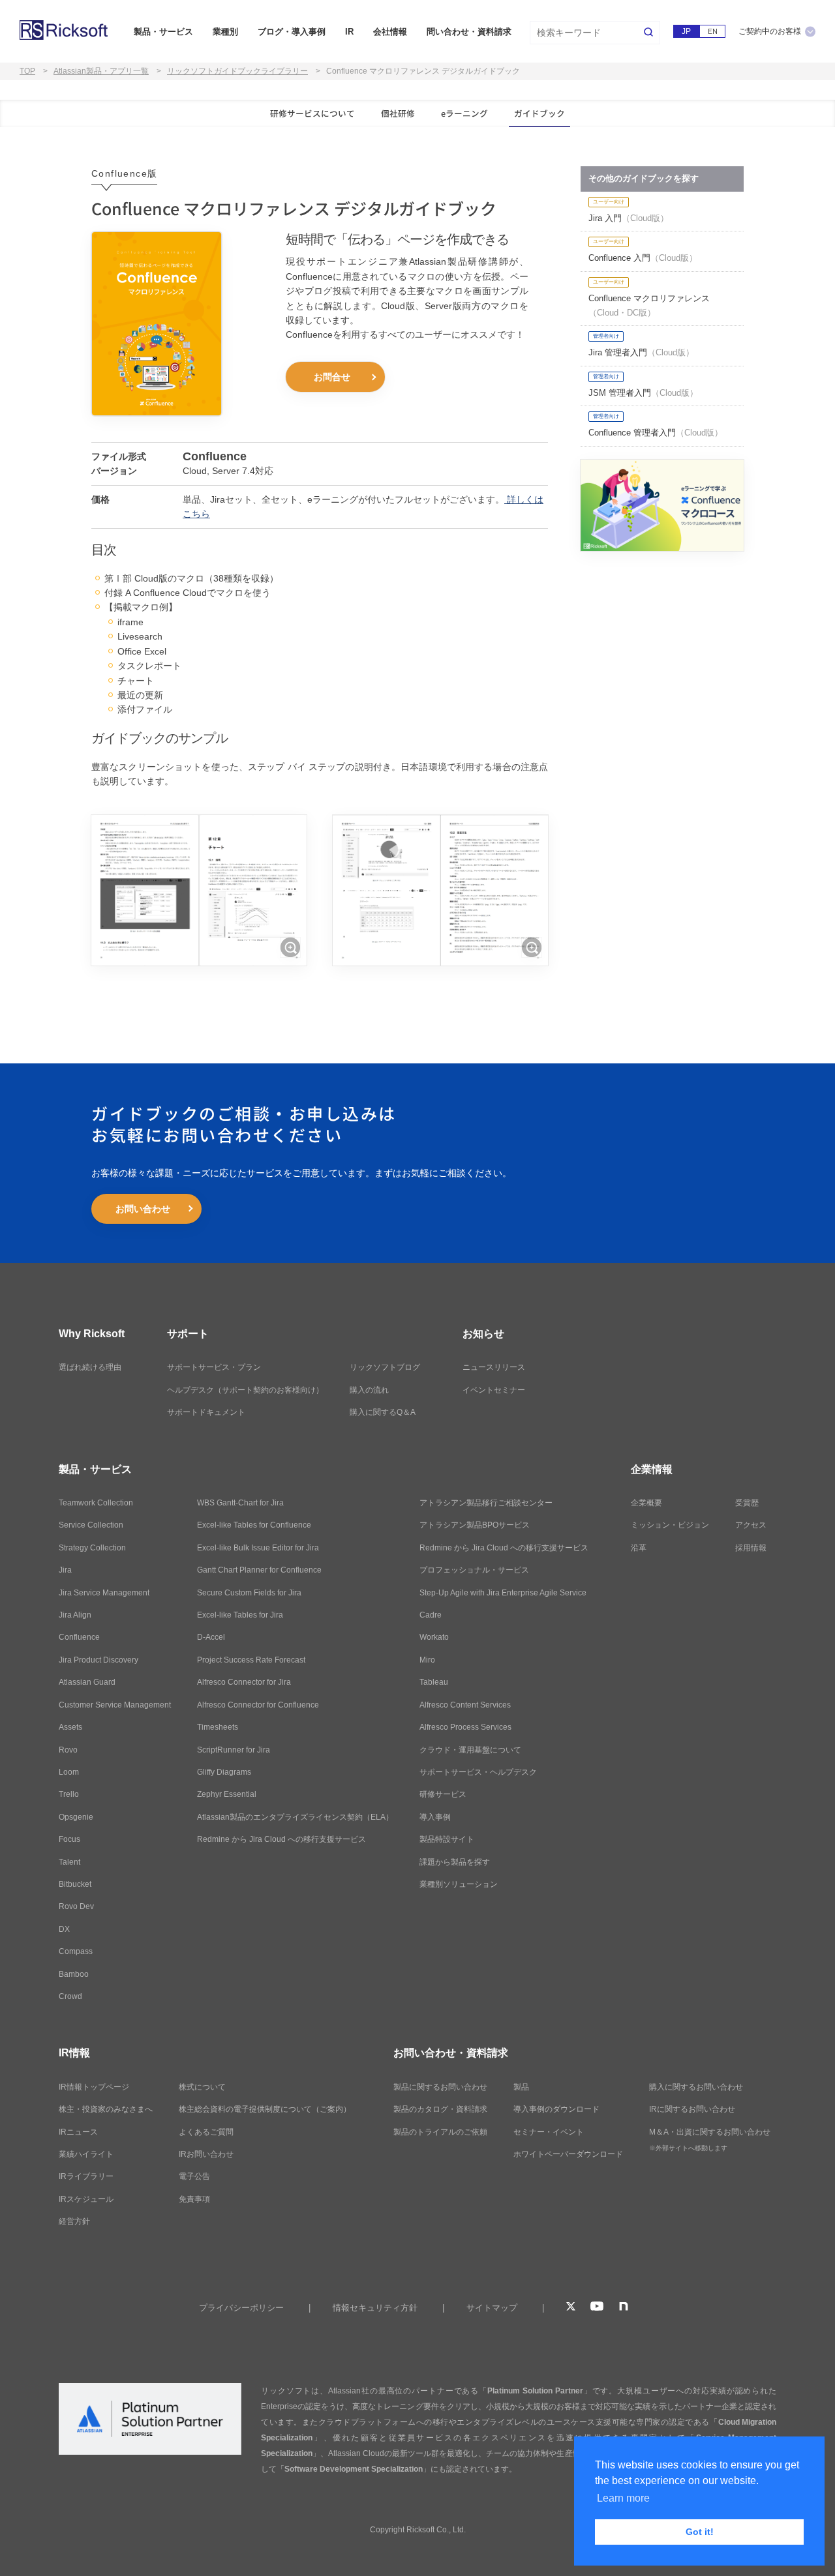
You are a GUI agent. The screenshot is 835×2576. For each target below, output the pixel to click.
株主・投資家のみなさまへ (106, 2109)
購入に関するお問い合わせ (696, 2087)
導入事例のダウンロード (556, 2109)
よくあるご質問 (206, 2132)
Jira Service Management (104, 1593)
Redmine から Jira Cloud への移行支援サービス (281, 1839)
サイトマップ (492, 2308)
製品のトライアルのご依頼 (440, 2132)
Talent (69, 1862)
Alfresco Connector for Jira (244, 1682)
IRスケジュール (86, 2199)
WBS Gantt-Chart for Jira (240, 1503)
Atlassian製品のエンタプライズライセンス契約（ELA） (295, 1817)
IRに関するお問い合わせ (692, 2109)
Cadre (431, 1615)
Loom (69, 1772)
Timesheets (218, 1727)
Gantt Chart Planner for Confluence (259, 1570)
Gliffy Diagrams (224, 1772)
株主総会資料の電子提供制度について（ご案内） (265, 2109)
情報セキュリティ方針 (375, 2308)
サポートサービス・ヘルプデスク (478, 1772)
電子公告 (194, 2176)
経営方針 (74, 2221)
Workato (434, 1637)
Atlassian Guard (87, 1682)
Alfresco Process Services (465, 1727)
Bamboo (74, 1974)
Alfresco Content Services (465, 1705)
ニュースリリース (494, 1367)
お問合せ (332, 377)
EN (713, 31)
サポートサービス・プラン (214, 1367)
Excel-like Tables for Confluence (254, 1525)
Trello (69, 1794)
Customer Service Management (115, 1705)
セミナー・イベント (549, 2132)
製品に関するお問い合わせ (440, 2087)
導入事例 (435, 1817)
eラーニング (464, 113)
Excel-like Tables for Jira (240, 1615)
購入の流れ (369, 1390)
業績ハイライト (86, 2154)
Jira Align (75, 1615)
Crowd (70, 1996)
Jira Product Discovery (99, 1660)
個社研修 (398, 113)
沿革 (639, 1548)
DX (64, 1929)
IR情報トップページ (94, 2087)
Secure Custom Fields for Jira (249, 1593)
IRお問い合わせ (206, 2154)
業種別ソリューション (459, 1884)
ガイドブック (539, 113)
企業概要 (646, 1503)
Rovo (68, 1750)
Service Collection (91, 1525)
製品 (521, 2087)
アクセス (751, 1525)
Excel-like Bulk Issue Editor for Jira (258, 1548)
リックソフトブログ (385, 1367)
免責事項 (194, 2199)
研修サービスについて (312, 113)
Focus (69, 1839)
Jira (65, 1570)
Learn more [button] (623, 2498)
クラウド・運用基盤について (470, 1750)
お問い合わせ (143, 1209)
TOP (27, 71)
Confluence (79, 1637)
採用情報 (751, 1548)
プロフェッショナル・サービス (474, 1570)
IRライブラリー (86, 2176)
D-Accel (211, 1637)
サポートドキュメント (206, 1412)
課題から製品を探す (455, 1862)
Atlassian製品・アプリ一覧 (101, 71)
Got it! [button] (700, 2532)
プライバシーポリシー (241, 2308)
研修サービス (443, 1794)
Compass (76, 1951)
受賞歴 (747, 1503)
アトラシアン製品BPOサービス (475, 1525)
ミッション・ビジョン (670, 1525)
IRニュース (78, 2132)
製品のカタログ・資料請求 (440, 2109)
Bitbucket (75, 1884)
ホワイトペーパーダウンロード (568, 2154)
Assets (70, 1727)
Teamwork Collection (96, 1503)
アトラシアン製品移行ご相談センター (486, 1503)
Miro (427, 1660)
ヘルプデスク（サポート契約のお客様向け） (245, 1390)
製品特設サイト (447, 1839)
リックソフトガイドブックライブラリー (237, 71)
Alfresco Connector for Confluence (258, 1705)
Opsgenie (76, 1817)
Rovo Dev (76, 1906)
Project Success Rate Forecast (251, 1660)
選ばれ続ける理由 (90, 1367)
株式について (202, 2087)
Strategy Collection (92, 1548)
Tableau (434, 1682)
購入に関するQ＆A (383, 1412)
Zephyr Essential (227, 1794)
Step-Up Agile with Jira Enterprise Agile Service (503, 1593)
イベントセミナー (494, 1390)
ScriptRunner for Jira (234, 1750)
